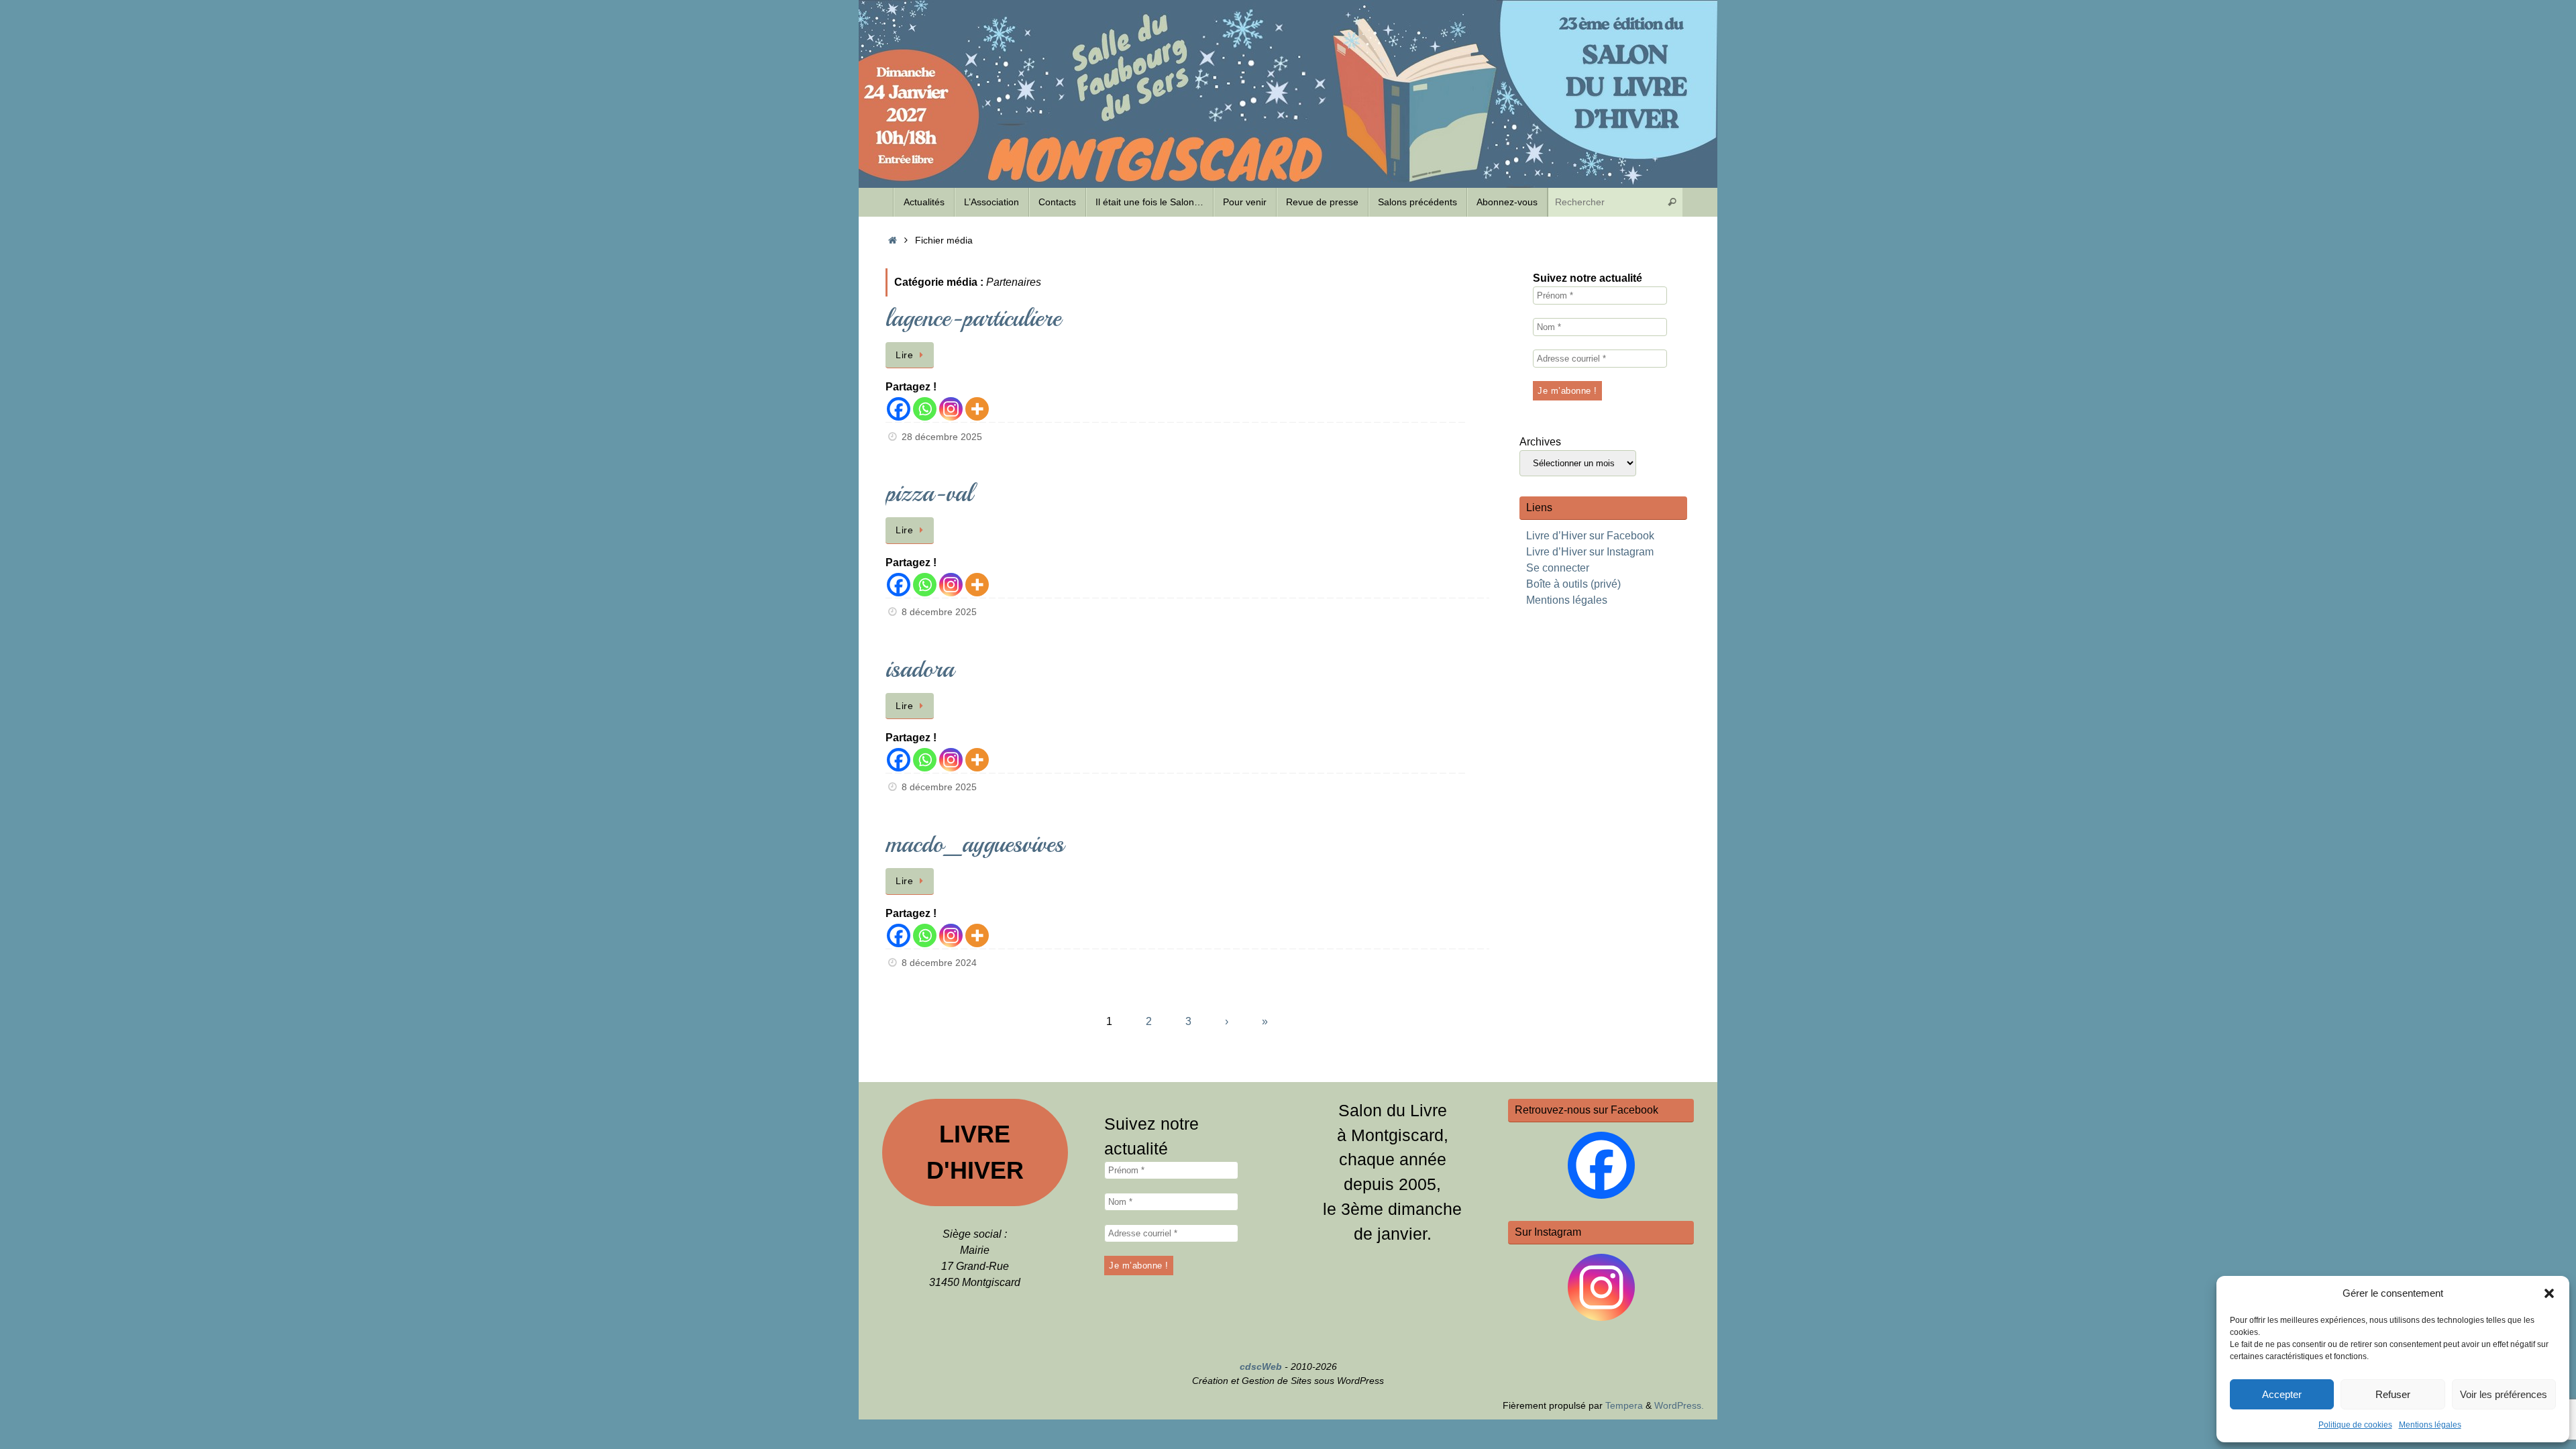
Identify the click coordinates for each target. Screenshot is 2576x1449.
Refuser (2393, 1394)
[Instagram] (951, 409)
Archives (1540, 442)
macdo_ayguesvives (975, 844)
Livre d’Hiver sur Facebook (1590, 536)
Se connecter (1558, 568)
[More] (977, 409)
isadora (920, 669)
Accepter (2282, 1394)
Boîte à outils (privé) (1573, 584)
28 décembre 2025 (942, 437)
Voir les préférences (2504, 1394)
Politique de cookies (2355, 1425)
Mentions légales (2430, 1425)
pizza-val (929, 493)
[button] (2549, 1293)
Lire (904, 355)
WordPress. (1679, 1405)
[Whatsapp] (925, 409)
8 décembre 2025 (939, 612)
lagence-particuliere (973, 318)
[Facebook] (899, 409)
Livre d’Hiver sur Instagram (1590, 552)
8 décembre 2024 (939, 963)
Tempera (1624, 1405)
